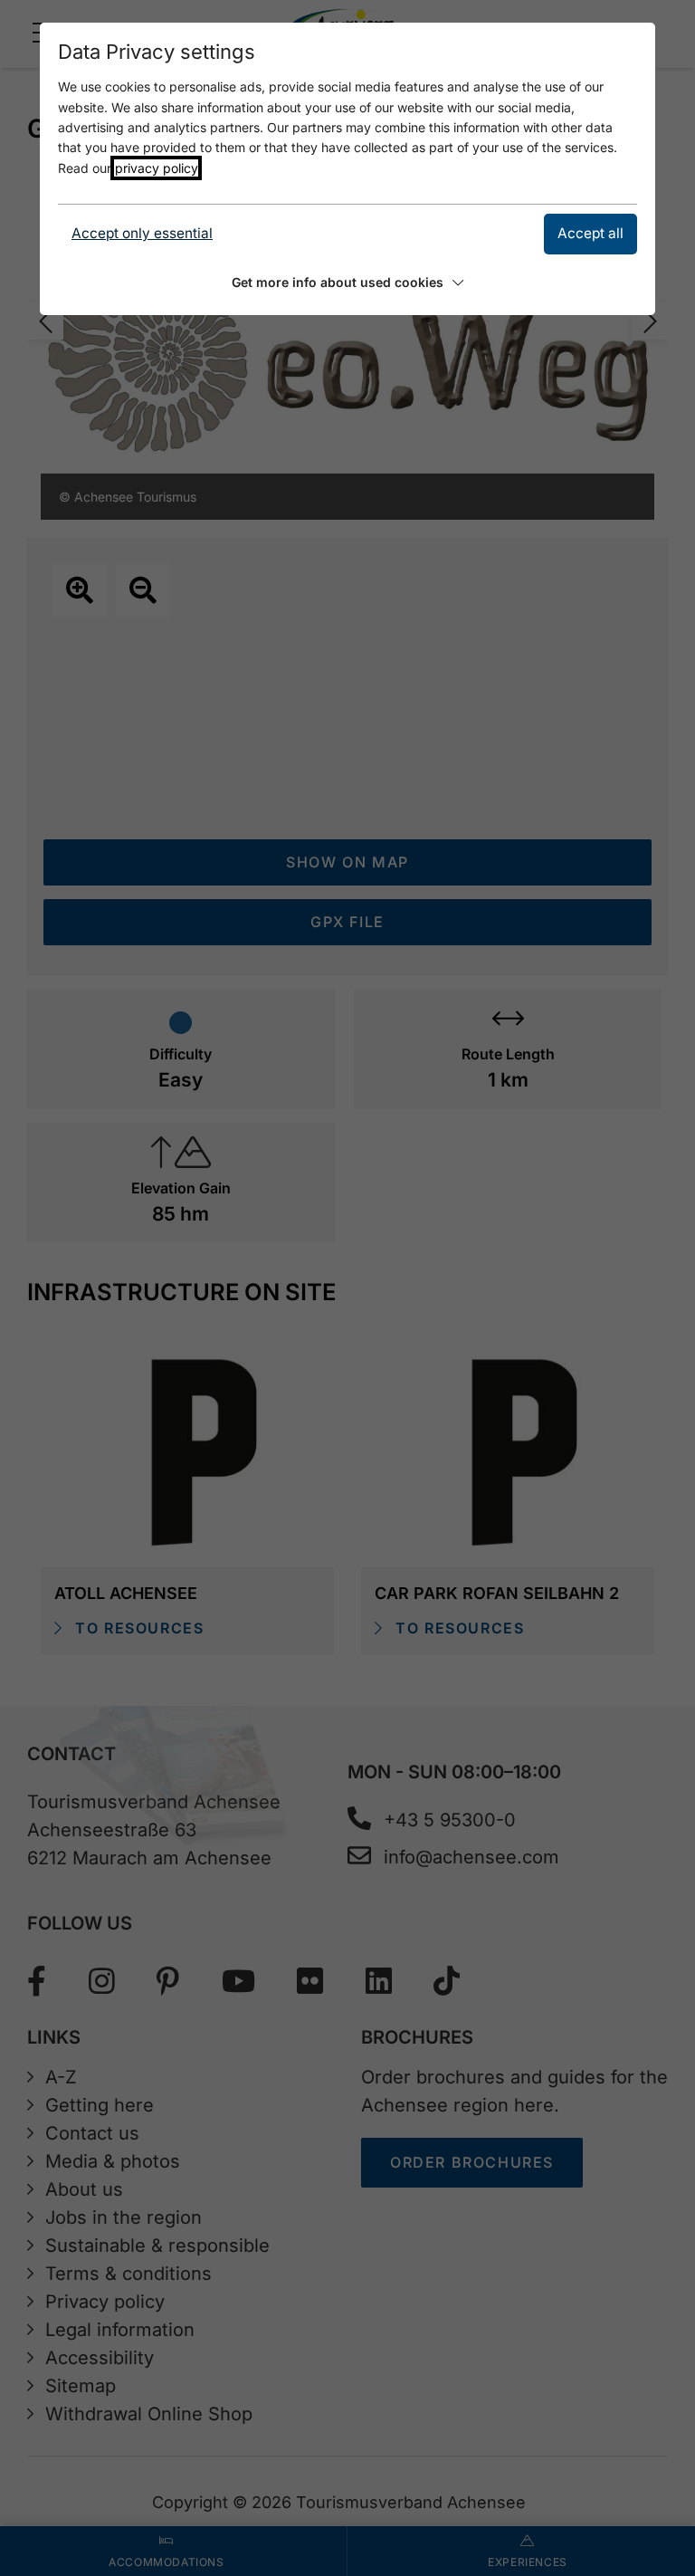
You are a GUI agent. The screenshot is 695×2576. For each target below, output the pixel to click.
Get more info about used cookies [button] (338, 282)
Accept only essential (142, 233)
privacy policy (156, 168)
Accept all (590, 233)
